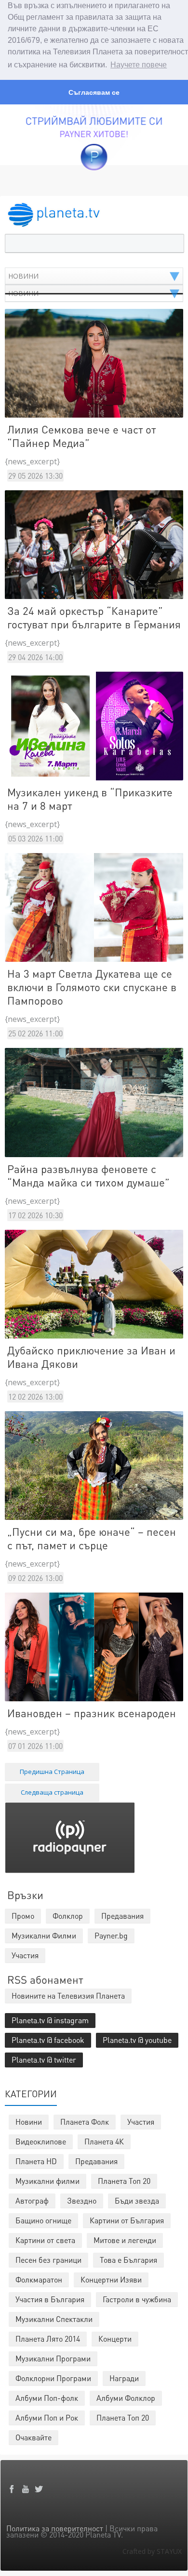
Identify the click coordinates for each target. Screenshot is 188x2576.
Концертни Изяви (111, 2279)
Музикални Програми (53, 2358)
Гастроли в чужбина (137, 2299)
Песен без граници (48, 2260)
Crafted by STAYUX (152, 2551)
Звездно (82, 2200)
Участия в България (50, 2299)
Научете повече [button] (139, 65)
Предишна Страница (52, 1772)
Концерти (115, 2339)
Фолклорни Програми (53, 2378)
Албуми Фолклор (126, 2398)
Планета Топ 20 (124, 2181)
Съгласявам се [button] (94, 92)
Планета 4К (104, 2141)
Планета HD (36, 2161)
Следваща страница (52, 1792)
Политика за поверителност (55, 2528)
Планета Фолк (85, 2122)
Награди (124, 2378)
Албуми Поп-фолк (47, 2398)
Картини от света (45, 2240)
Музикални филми (47, 2181)
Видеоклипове (41, 2141)
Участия (141, 2122)
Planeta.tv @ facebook (48, 2040)
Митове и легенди (125, 2240)
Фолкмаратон (39, 2279)
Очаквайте (34, 2437)
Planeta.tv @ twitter (44, 2060)
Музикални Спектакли (54, 2319)
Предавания (96, 2161)
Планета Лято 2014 (48, 2339)
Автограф (32, 2200)
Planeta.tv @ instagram (50, 2020)
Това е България (128, 2260)
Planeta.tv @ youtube (137, 2040)
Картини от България (127, 2220)
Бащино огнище (43, 2220)
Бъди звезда (137, 2200)
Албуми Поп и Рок (47, 2417)
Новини (29, 2122)
